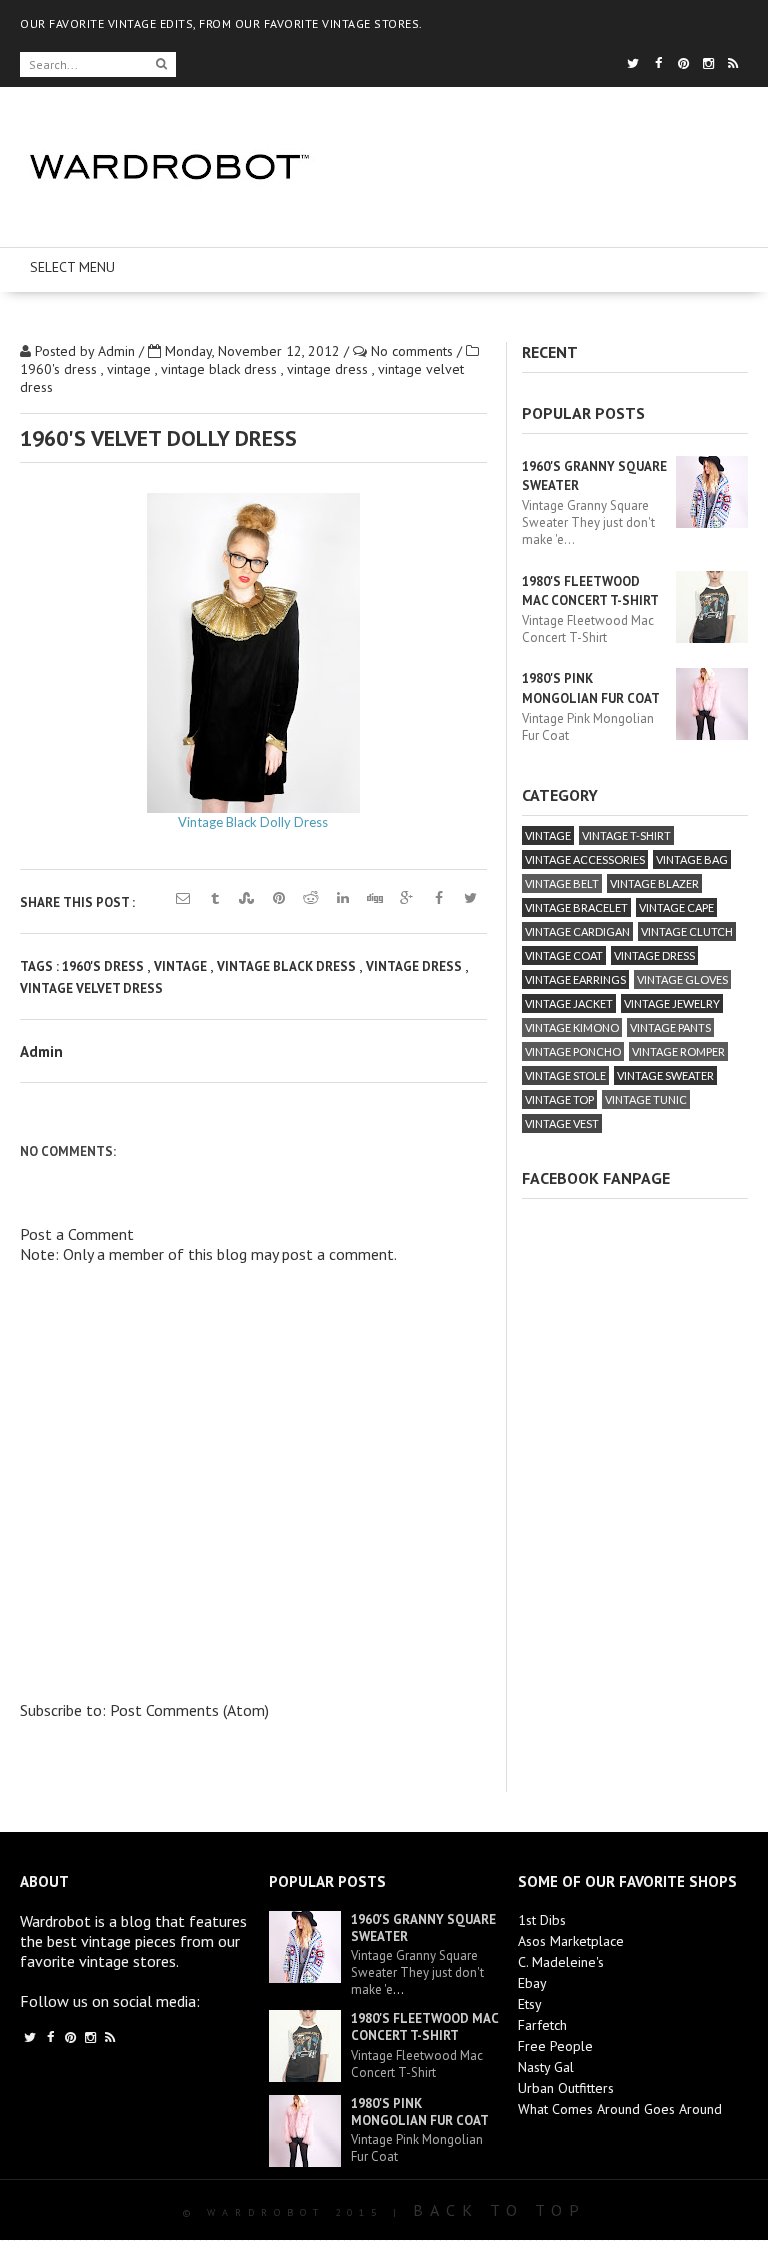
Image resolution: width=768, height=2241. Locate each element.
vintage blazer (654, 883)
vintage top (559, 1099)
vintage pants (670, 1027)
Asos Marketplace (571, 1941)
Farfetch (542, 2025)
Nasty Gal (546, 2067)
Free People (555, 2046)
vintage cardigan (577, 931)
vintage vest (562, 1123)
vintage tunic (646, 1099)
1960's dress (60, 369)
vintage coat (564, 955)
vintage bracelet (576, 907)
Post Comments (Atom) (189, 1710)
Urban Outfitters (566, 2088)
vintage (131, 369)
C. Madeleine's (561, 1962)
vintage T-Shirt (626, 835)
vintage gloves (682, 979)
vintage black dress (221, 369)
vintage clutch (687, 931)
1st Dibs (542, 1920)
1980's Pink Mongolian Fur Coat (420, 2112)
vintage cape (676, 907)
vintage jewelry (672, 1003)
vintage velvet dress (91, 988)
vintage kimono (572, 1027)
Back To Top (499, 2210)
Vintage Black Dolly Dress (253, 822)
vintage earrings (575, 979)
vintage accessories (585, 859)
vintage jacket (569, 1003)
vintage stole (565, 1075)
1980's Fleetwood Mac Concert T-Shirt (424, 2027)
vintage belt (562, 883)
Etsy (530, 2004)
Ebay (532, 1983)
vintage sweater (665, 1075)
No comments (414, 351)
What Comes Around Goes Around (620, 2109)
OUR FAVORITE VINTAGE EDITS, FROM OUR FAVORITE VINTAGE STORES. (221, 23)
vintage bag (692, 859)
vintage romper (678, 1051)
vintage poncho (573, 1051)
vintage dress (329, 369)
